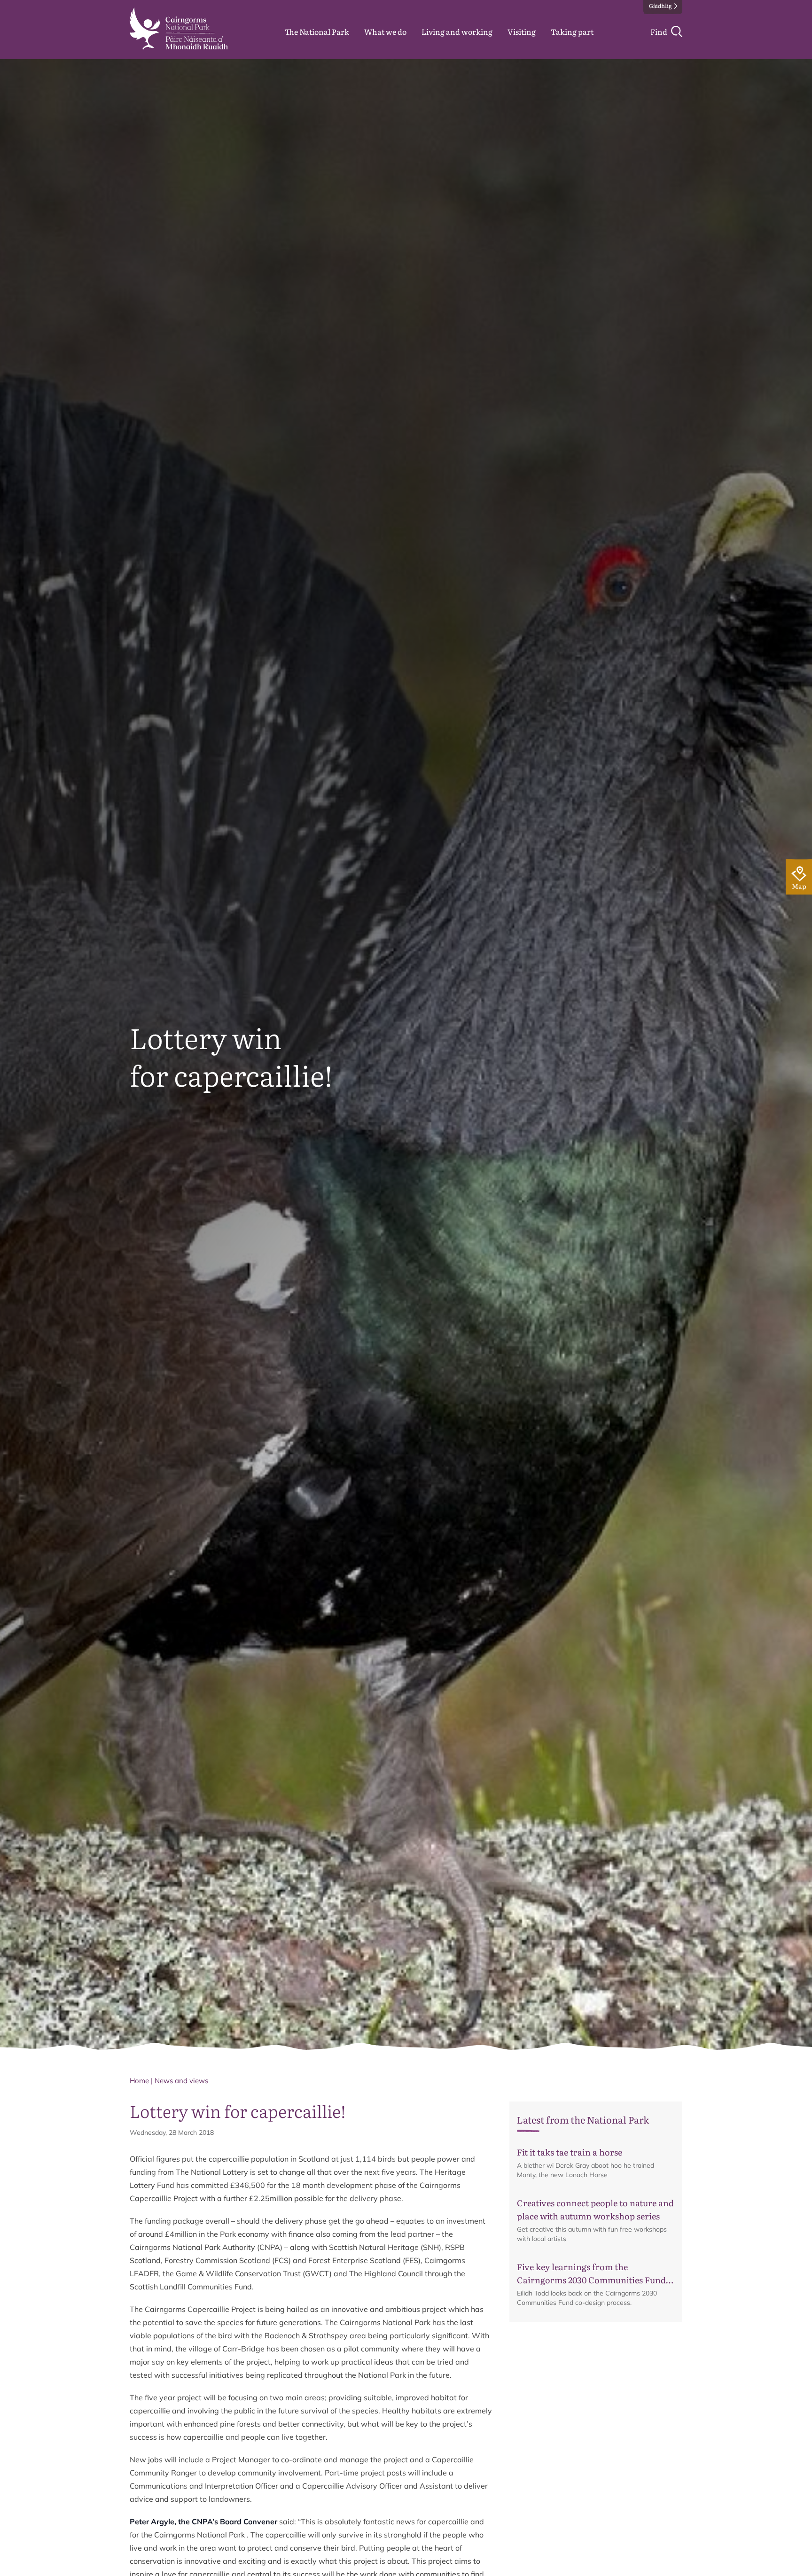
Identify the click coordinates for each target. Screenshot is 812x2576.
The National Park (317, 31)
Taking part (572, 31)
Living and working (457, 31)
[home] (179, 29)
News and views (181, 2081)
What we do (385, 31)
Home (139, 2081)
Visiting (522, 31)
